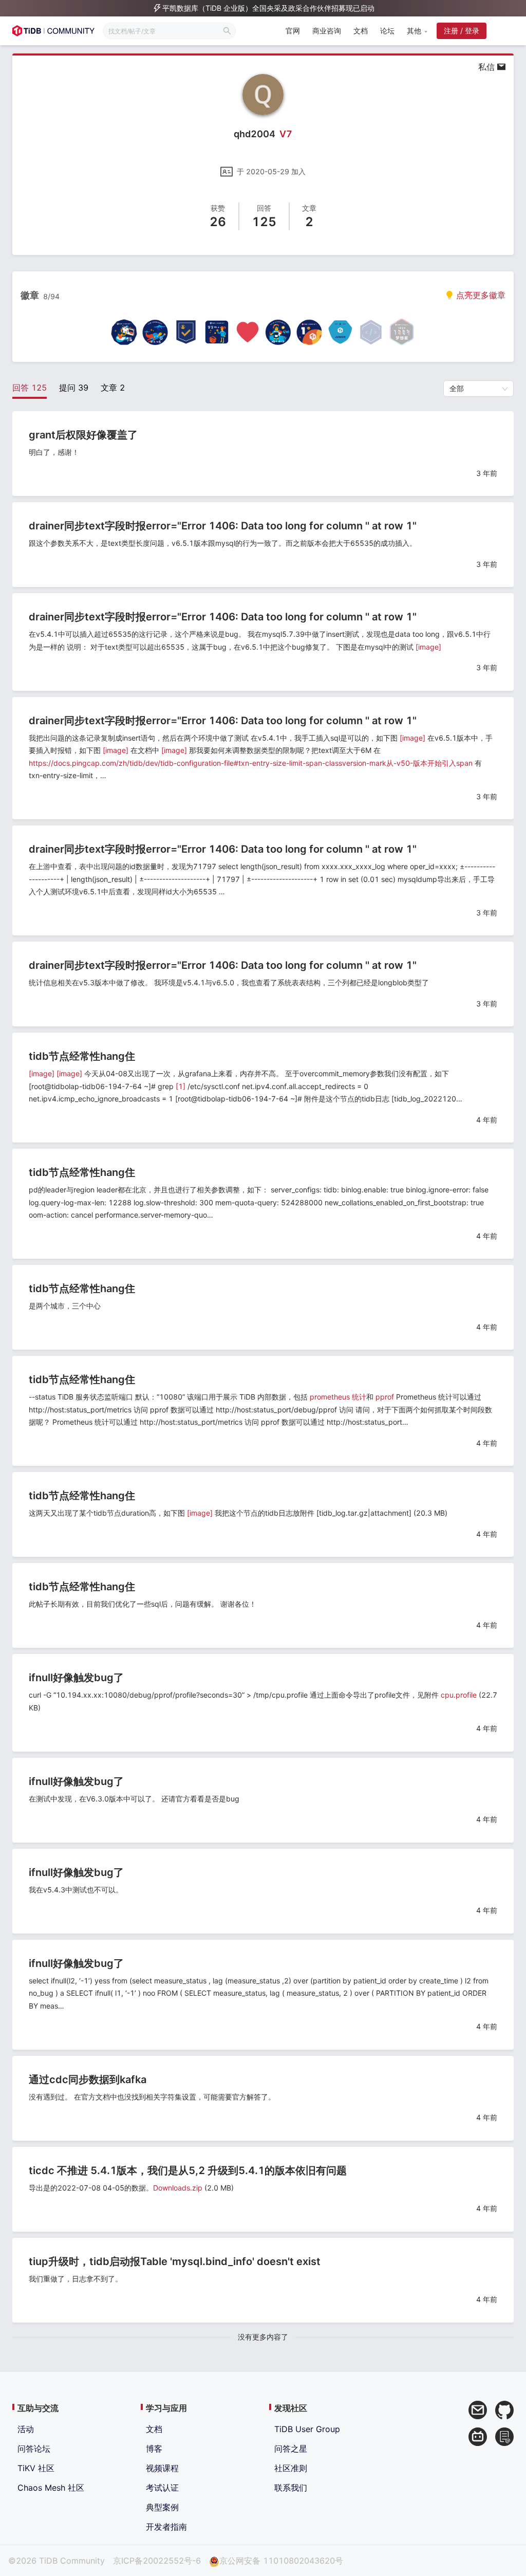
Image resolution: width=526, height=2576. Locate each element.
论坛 (387, 31)
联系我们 (291, 2488)
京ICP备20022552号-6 (157, 2561)
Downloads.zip (178, 2188)
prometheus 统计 (338, 1397)
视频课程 (162, 2468)
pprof (385, 1397)
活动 (26, 2429)
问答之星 (291, 2449)
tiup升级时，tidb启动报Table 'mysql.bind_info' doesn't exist (175, 2261)
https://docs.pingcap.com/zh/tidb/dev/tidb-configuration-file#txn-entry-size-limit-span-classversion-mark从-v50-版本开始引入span (251, 763)
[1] (181, 1086)
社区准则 (291, 2468)
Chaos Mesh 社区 (51, 2488)
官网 (293, 31)
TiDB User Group (307, 2429)
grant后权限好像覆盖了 (83, 435)
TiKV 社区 (36, 2468)
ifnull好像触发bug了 (76, 1678)
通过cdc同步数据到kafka (88, 2080)
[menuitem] (293, 32)
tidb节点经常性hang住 (82, 1056)
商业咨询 (327, 31)
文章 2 (113, 388)
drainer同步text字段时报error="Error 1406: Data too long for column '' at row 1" (223, 526)
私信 (488, 67)
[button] (417, 31)
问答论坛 (34, 2449)
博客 (154, 2449)
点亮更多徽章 (480, 295)
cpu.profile (459, 1695)
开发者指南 (166, 2527)
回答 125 (30, 388)
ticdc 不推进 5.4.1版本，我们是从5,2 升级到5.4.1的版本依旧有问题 (188, 2170)
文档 (361, 31)
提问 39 (74, 388)
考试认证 (162, 2488)
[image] (428, 647)
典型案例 (162, 2507)
